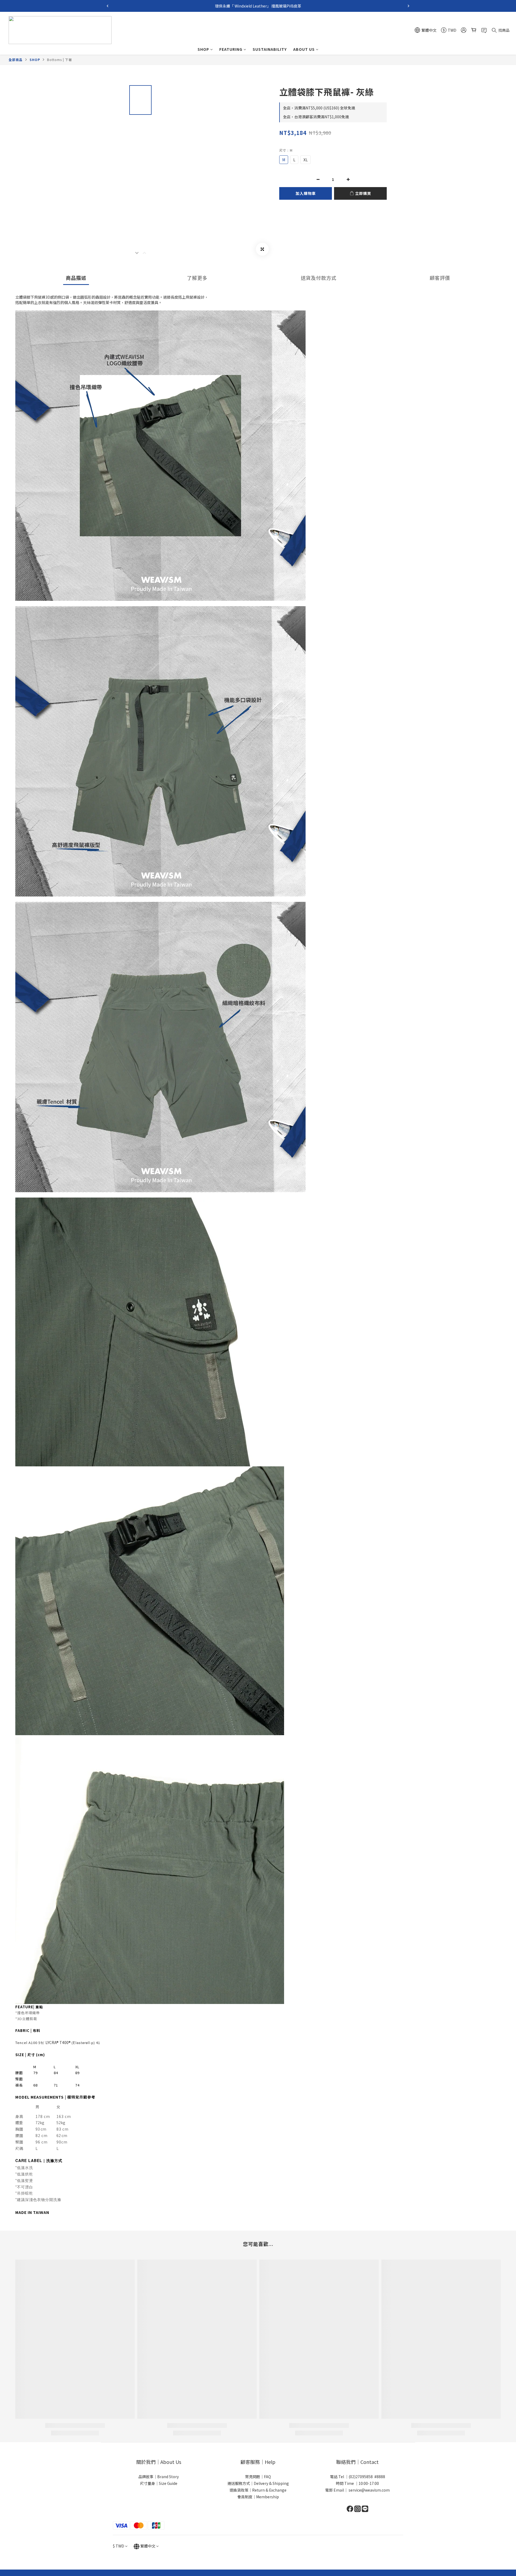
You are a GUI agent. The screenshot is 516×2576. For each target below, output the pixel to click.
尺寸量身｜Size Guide (159, 2483)
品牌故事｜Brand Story (159, 2477)
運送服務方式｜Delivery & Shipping (258, 2483)
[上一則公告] (107, 6)
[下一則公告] (408, 6)
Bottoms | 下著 (60, 60)
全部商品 (16, 60)
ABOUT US (304, 49)
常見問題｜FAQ (258, 2477)
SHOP (203, 49)
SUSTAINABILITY (270, 49)
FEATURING (231, 49)
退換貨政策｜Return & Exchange (258, 2490)
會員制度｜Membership (258, 2497)
